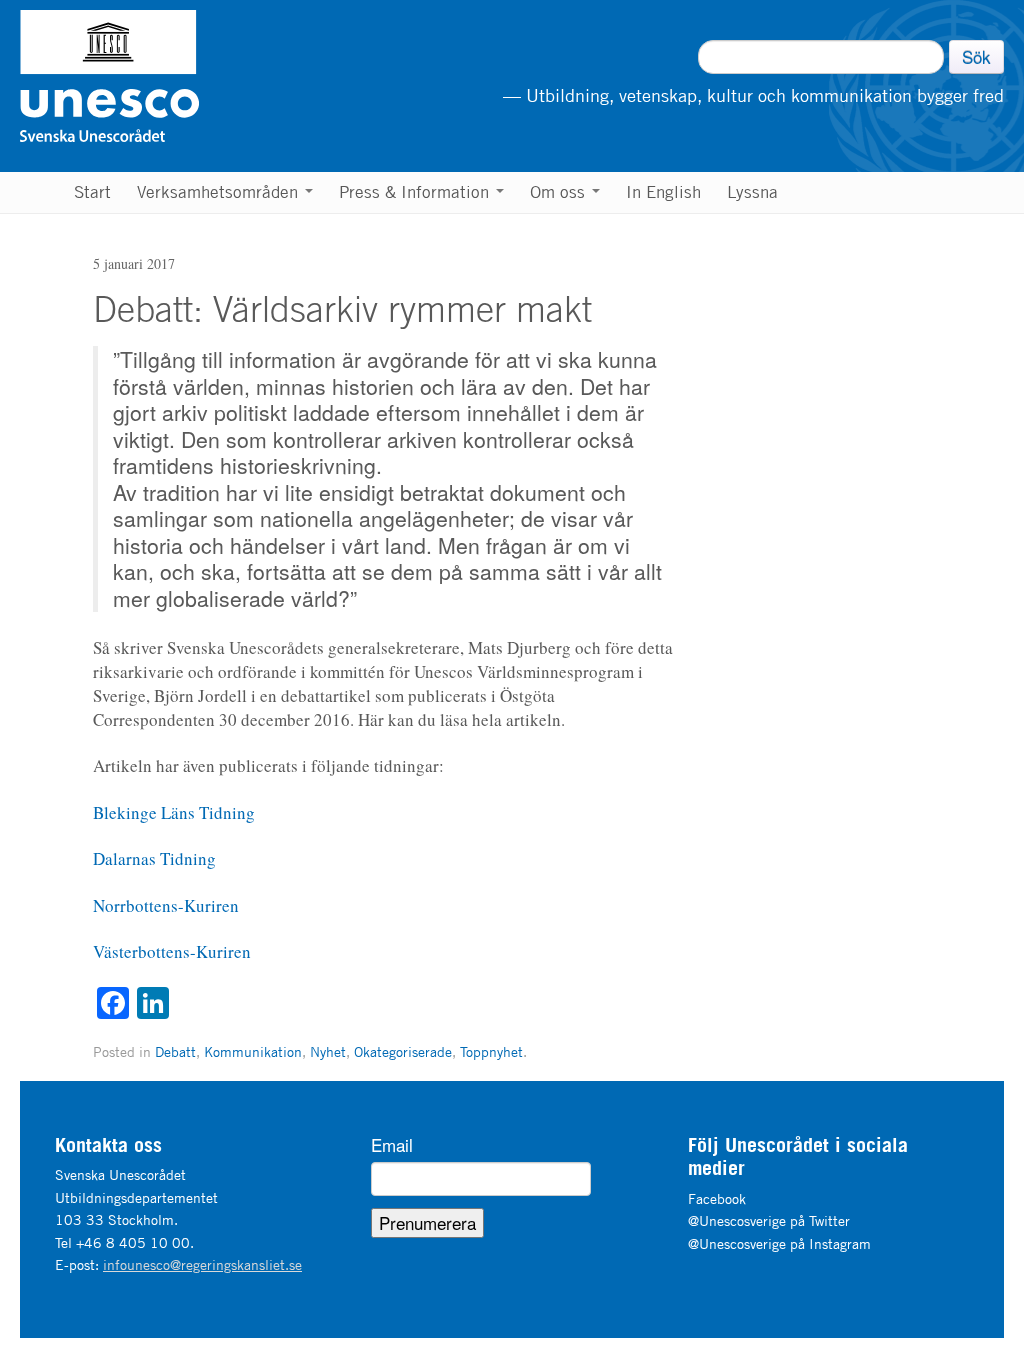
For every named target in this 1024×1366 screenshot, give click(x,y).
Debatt (175, 1051)
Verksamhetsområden (220, 192)
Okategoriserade (403, 1051)
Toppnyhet (491, 1051)
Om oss (560, 192)
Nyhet (328, 1051)
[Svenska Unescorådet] (211, 76)
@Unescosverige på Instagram (779, 1243)
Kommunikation (253, 1051)
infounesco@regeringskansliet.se (202, 1264)
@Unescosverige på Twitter (769, 1220)
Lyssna (752, 192)
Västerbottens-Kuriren (172, 951)
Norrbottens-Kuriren (166, 905)
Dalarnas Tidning (154, 858)
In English (663, 192)
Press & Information (416, 192)
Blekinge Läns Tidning (174, 812)
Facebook (717, 1198)
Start (92, 192)
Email (392, 1145)
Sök (976, 56)
